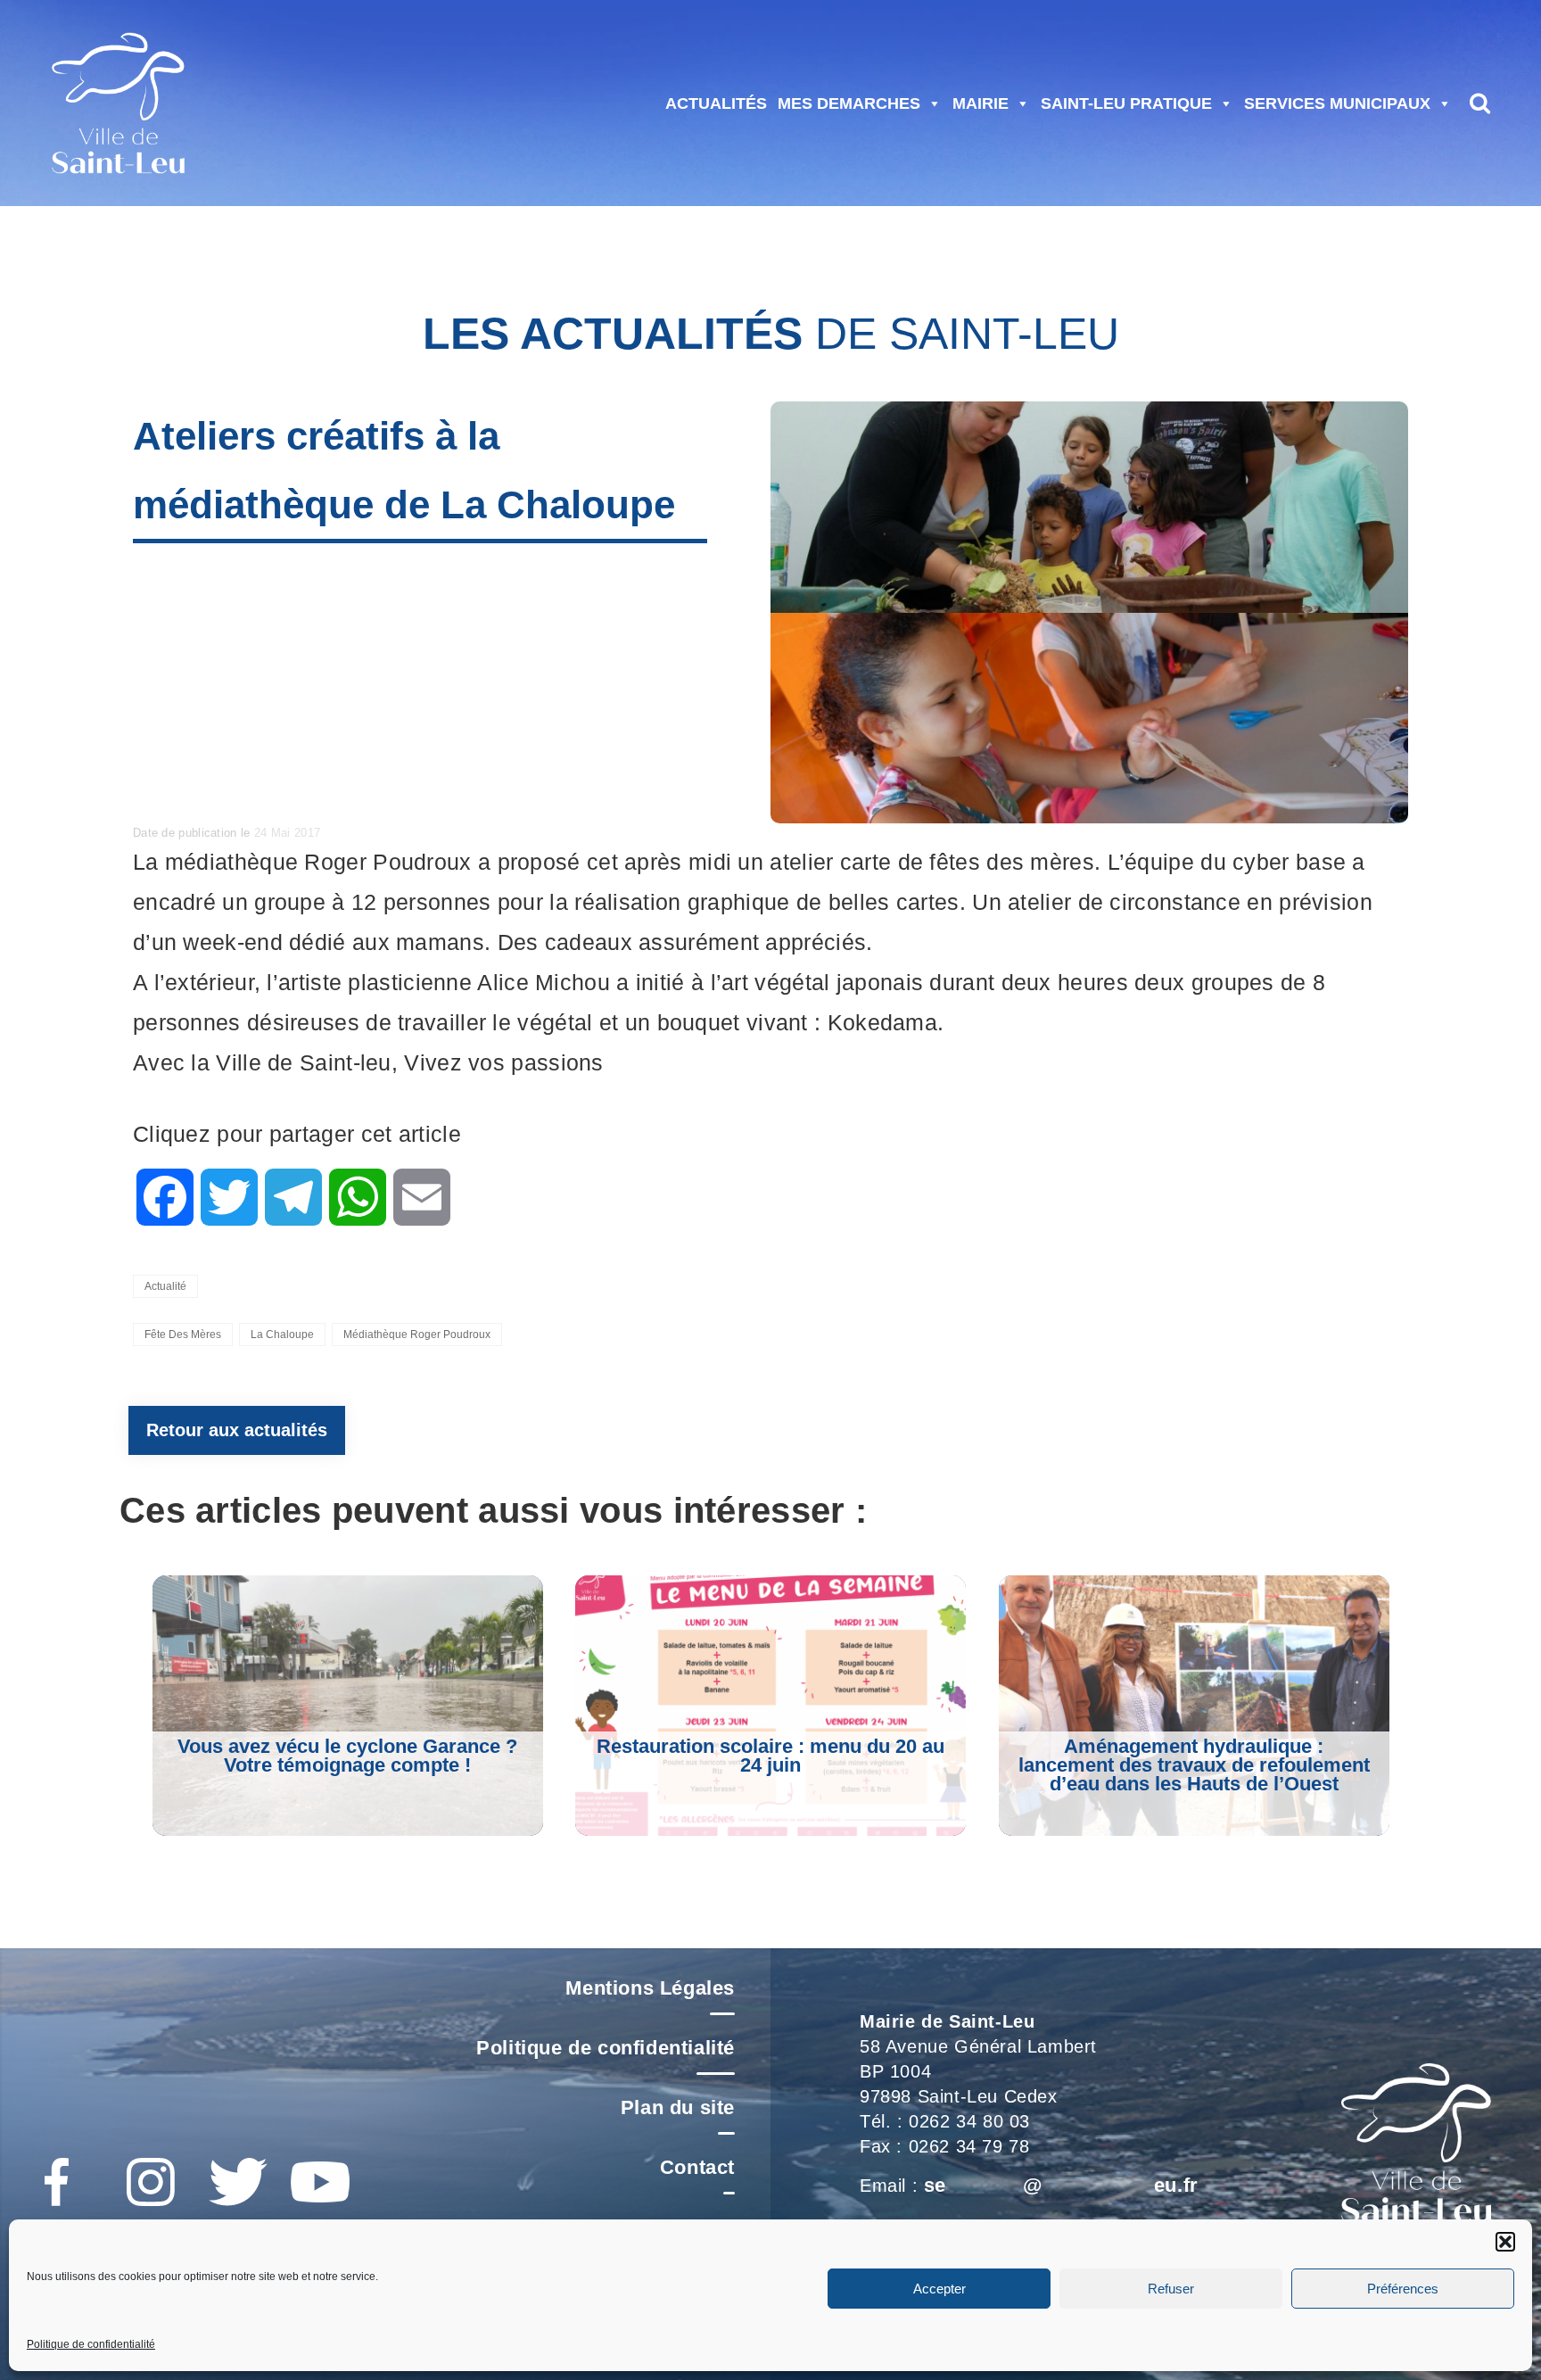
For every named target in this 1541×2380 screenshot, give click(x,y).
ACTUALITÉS (716, 103)
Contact (697, 2167)
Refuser (1171, 2289)
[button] (1505, 2242)
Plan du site (678, 2107)
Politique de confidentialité (91, 2344)
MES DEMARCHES (849, 103)
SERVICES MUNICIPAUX (1337, 103)
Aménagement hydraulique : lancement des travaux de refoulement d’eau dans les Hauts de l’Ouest (1194, 1765)
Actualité (165, 1286)
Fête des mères (183, 1335)
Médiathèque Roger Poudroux (417, 1335)
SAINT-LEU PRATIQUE (1126, 103)
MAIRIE (981, 103)
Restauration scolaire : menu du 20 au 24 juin (770, 1756)
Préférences (1403, 2289)
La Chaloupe (282, 1335)
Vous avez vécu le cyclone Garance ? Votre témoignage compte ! (347, 1756)
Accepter (939, 2289)
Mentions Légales (650, 1988)
